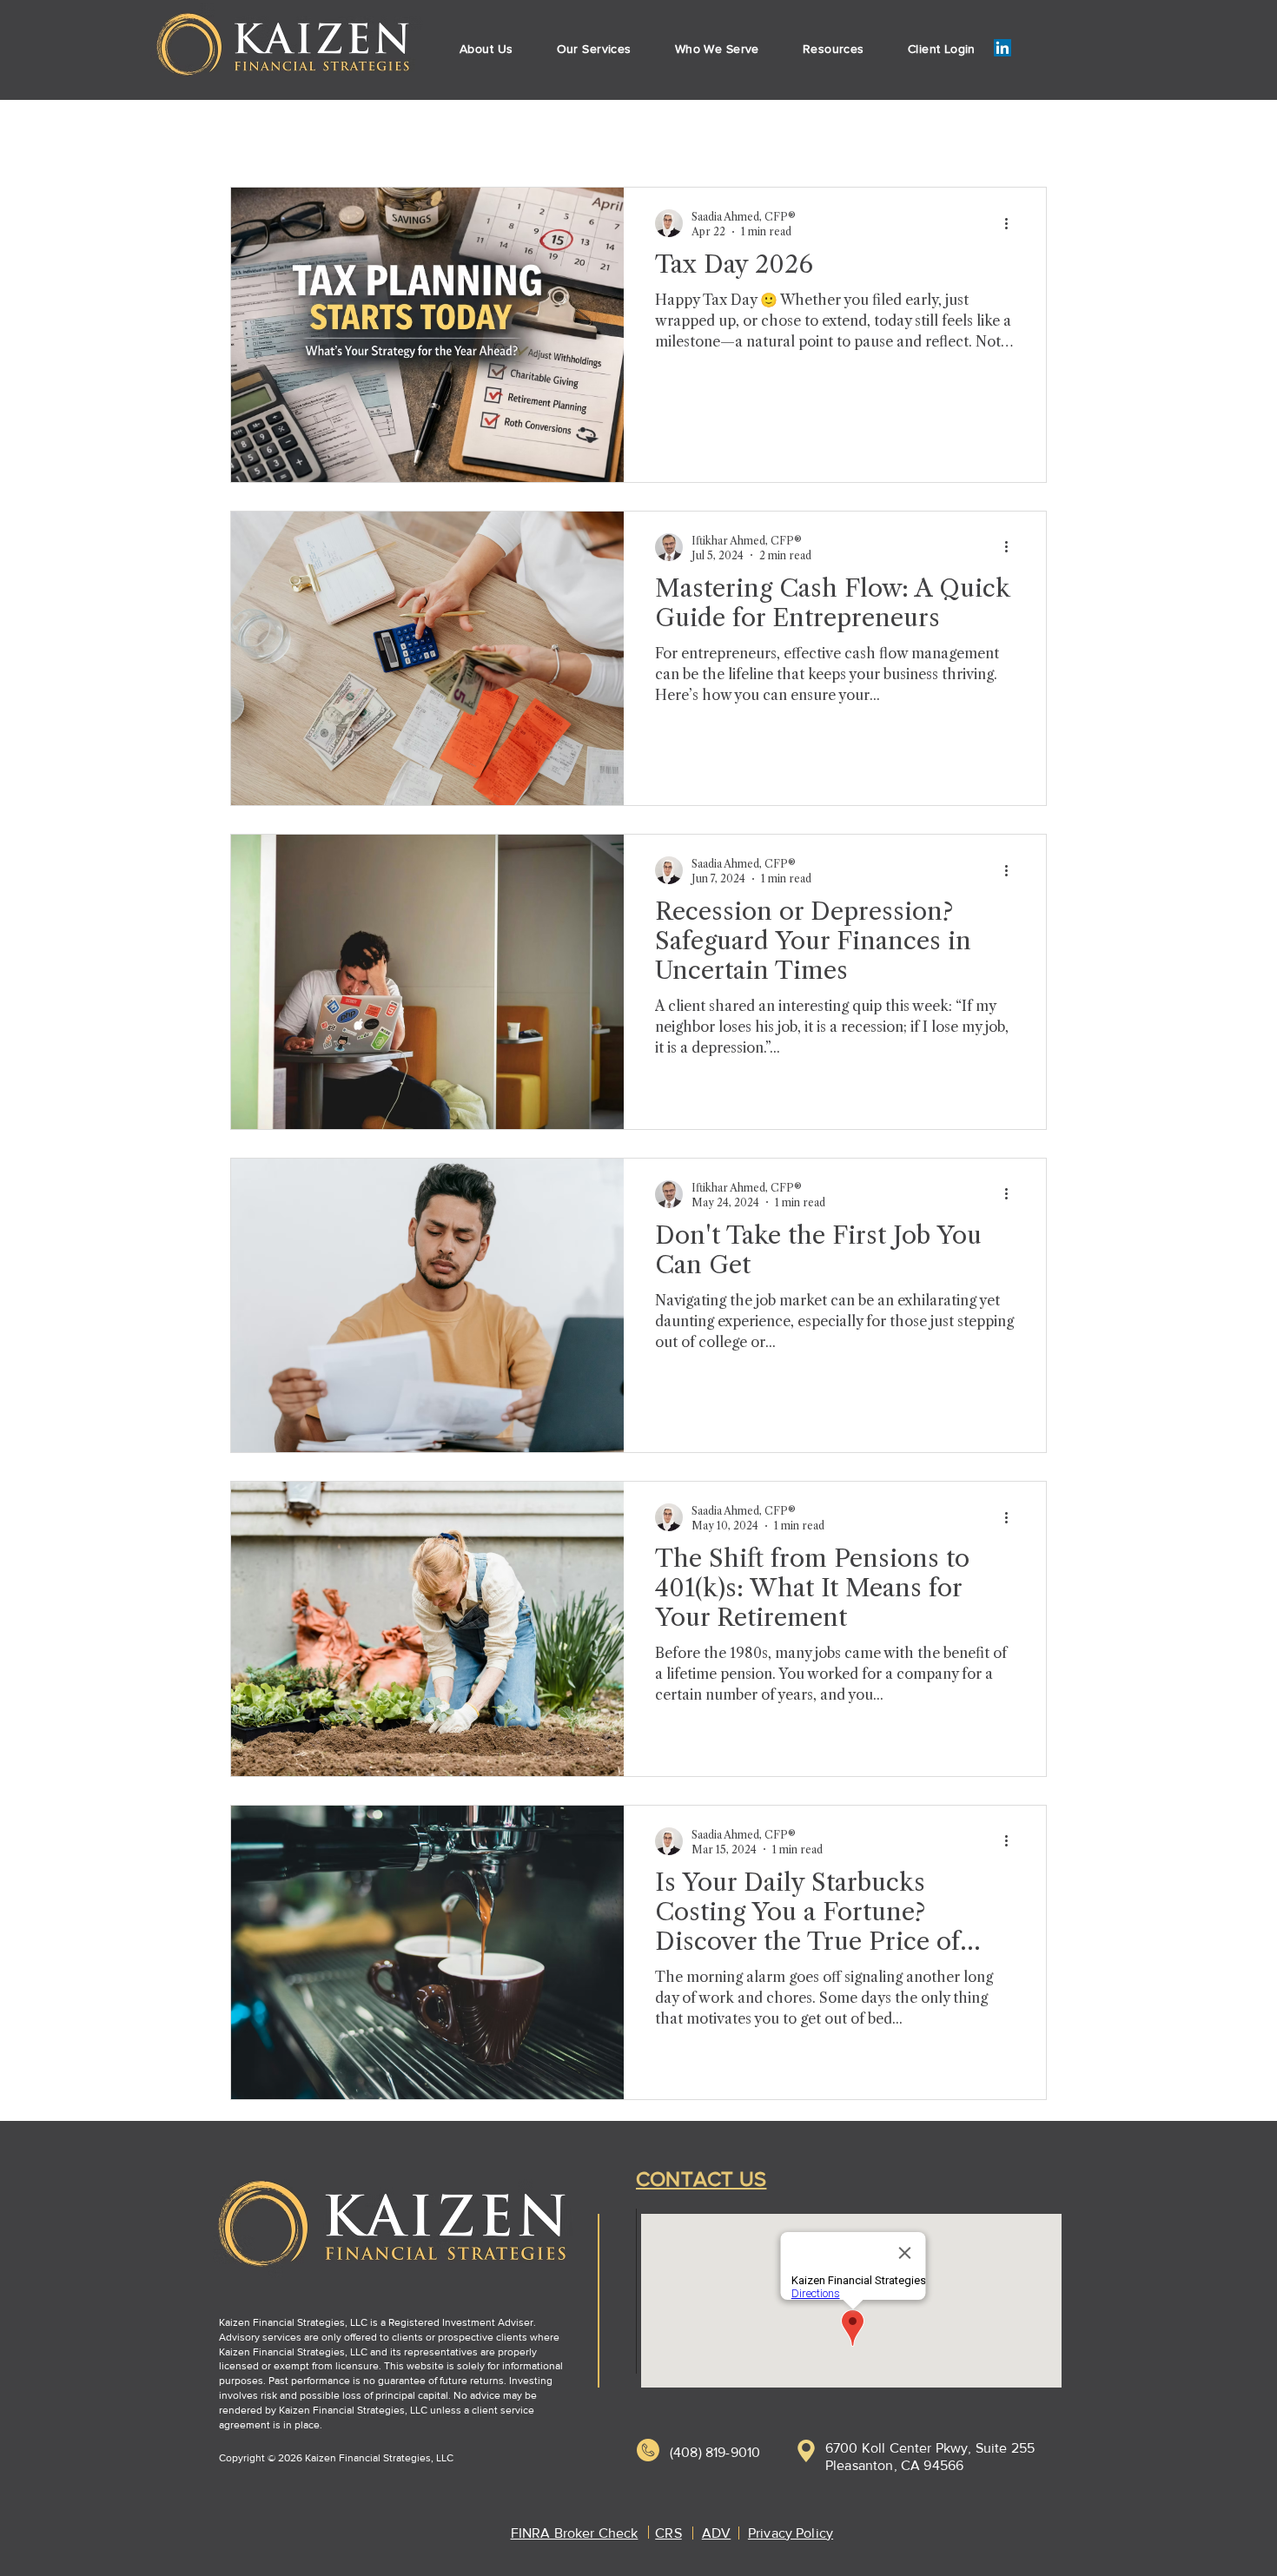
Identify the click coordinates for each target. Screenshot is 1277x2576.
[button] (594, 49)
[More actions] (1012, 223)
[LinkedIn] (1002, 48)
